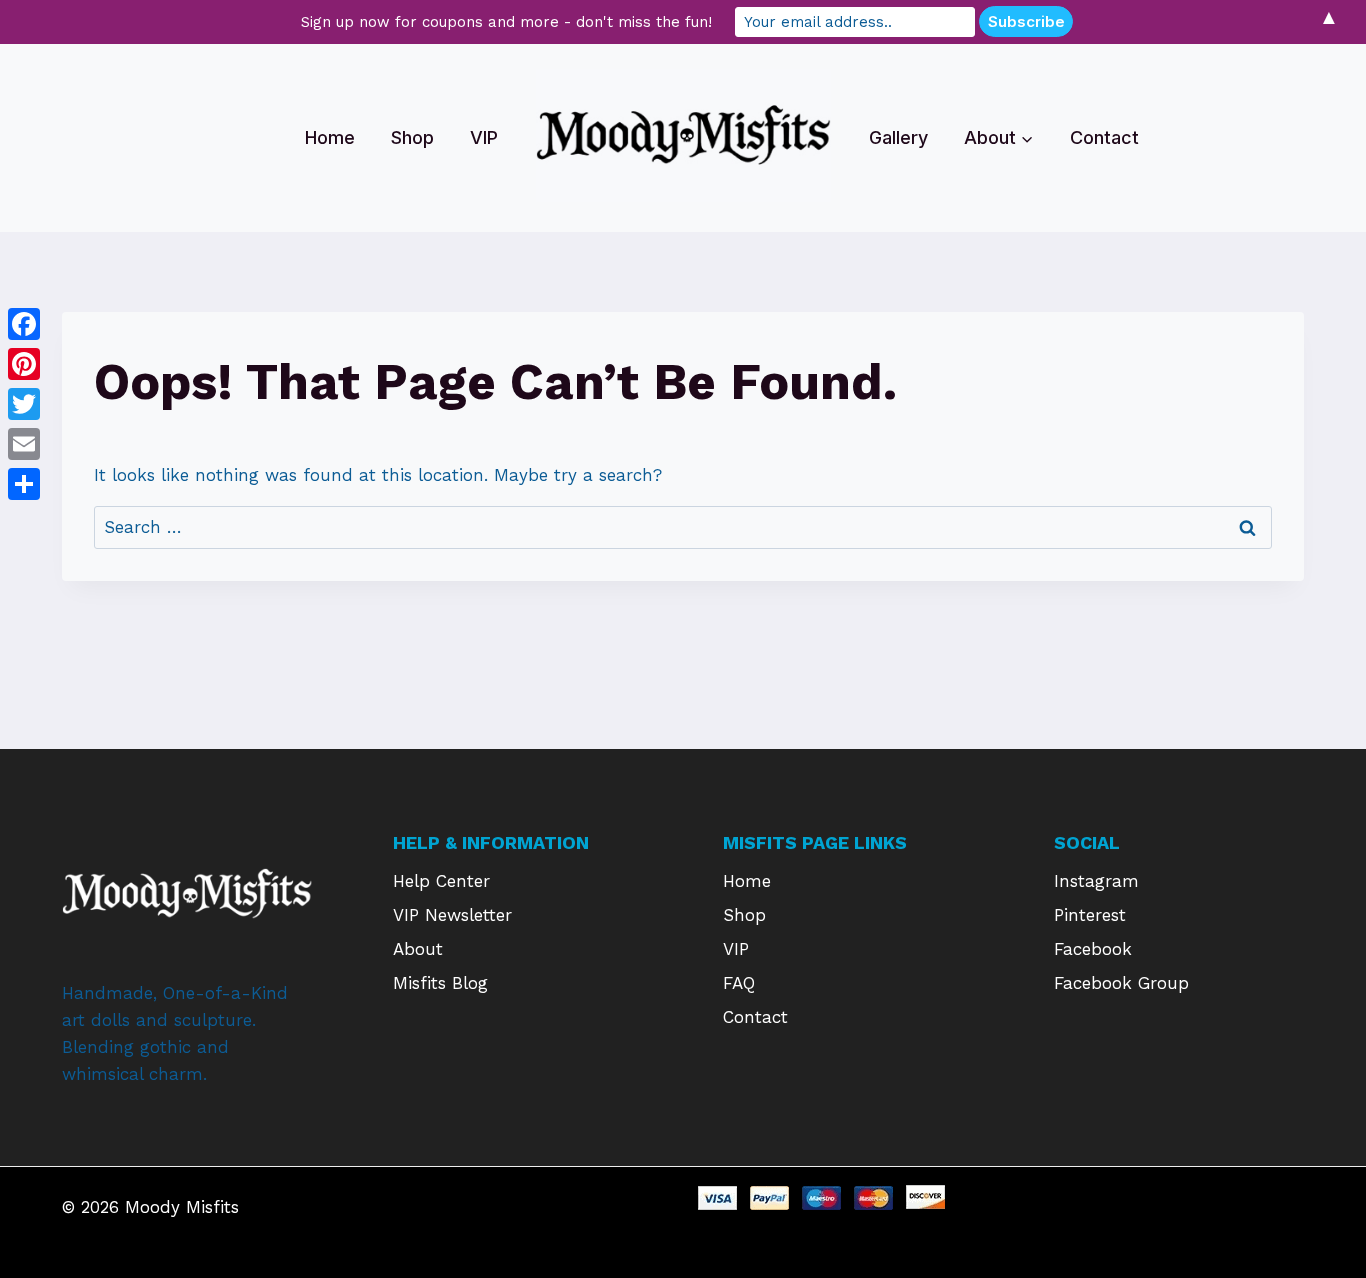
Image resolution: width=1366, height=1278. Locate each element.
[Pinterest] (24, 364)
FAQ (739, 983)
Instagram (1096, 881)
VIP (484, 137)
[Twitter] (24, 404)
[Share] (24, 484)
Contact (1104, 137)
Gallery (898, 137)
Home (330, 137)
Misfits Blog (440, 983)
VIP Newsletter (452, 915)
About (418, 949)
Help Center (441, 881)
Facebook (1093, 949)
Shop (412, 137)
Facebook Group (1121, 983)
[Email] (24, 444)
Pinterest (1090, 915)
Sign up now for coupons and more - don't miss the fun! (506, 22)
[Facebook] (24, 324)
